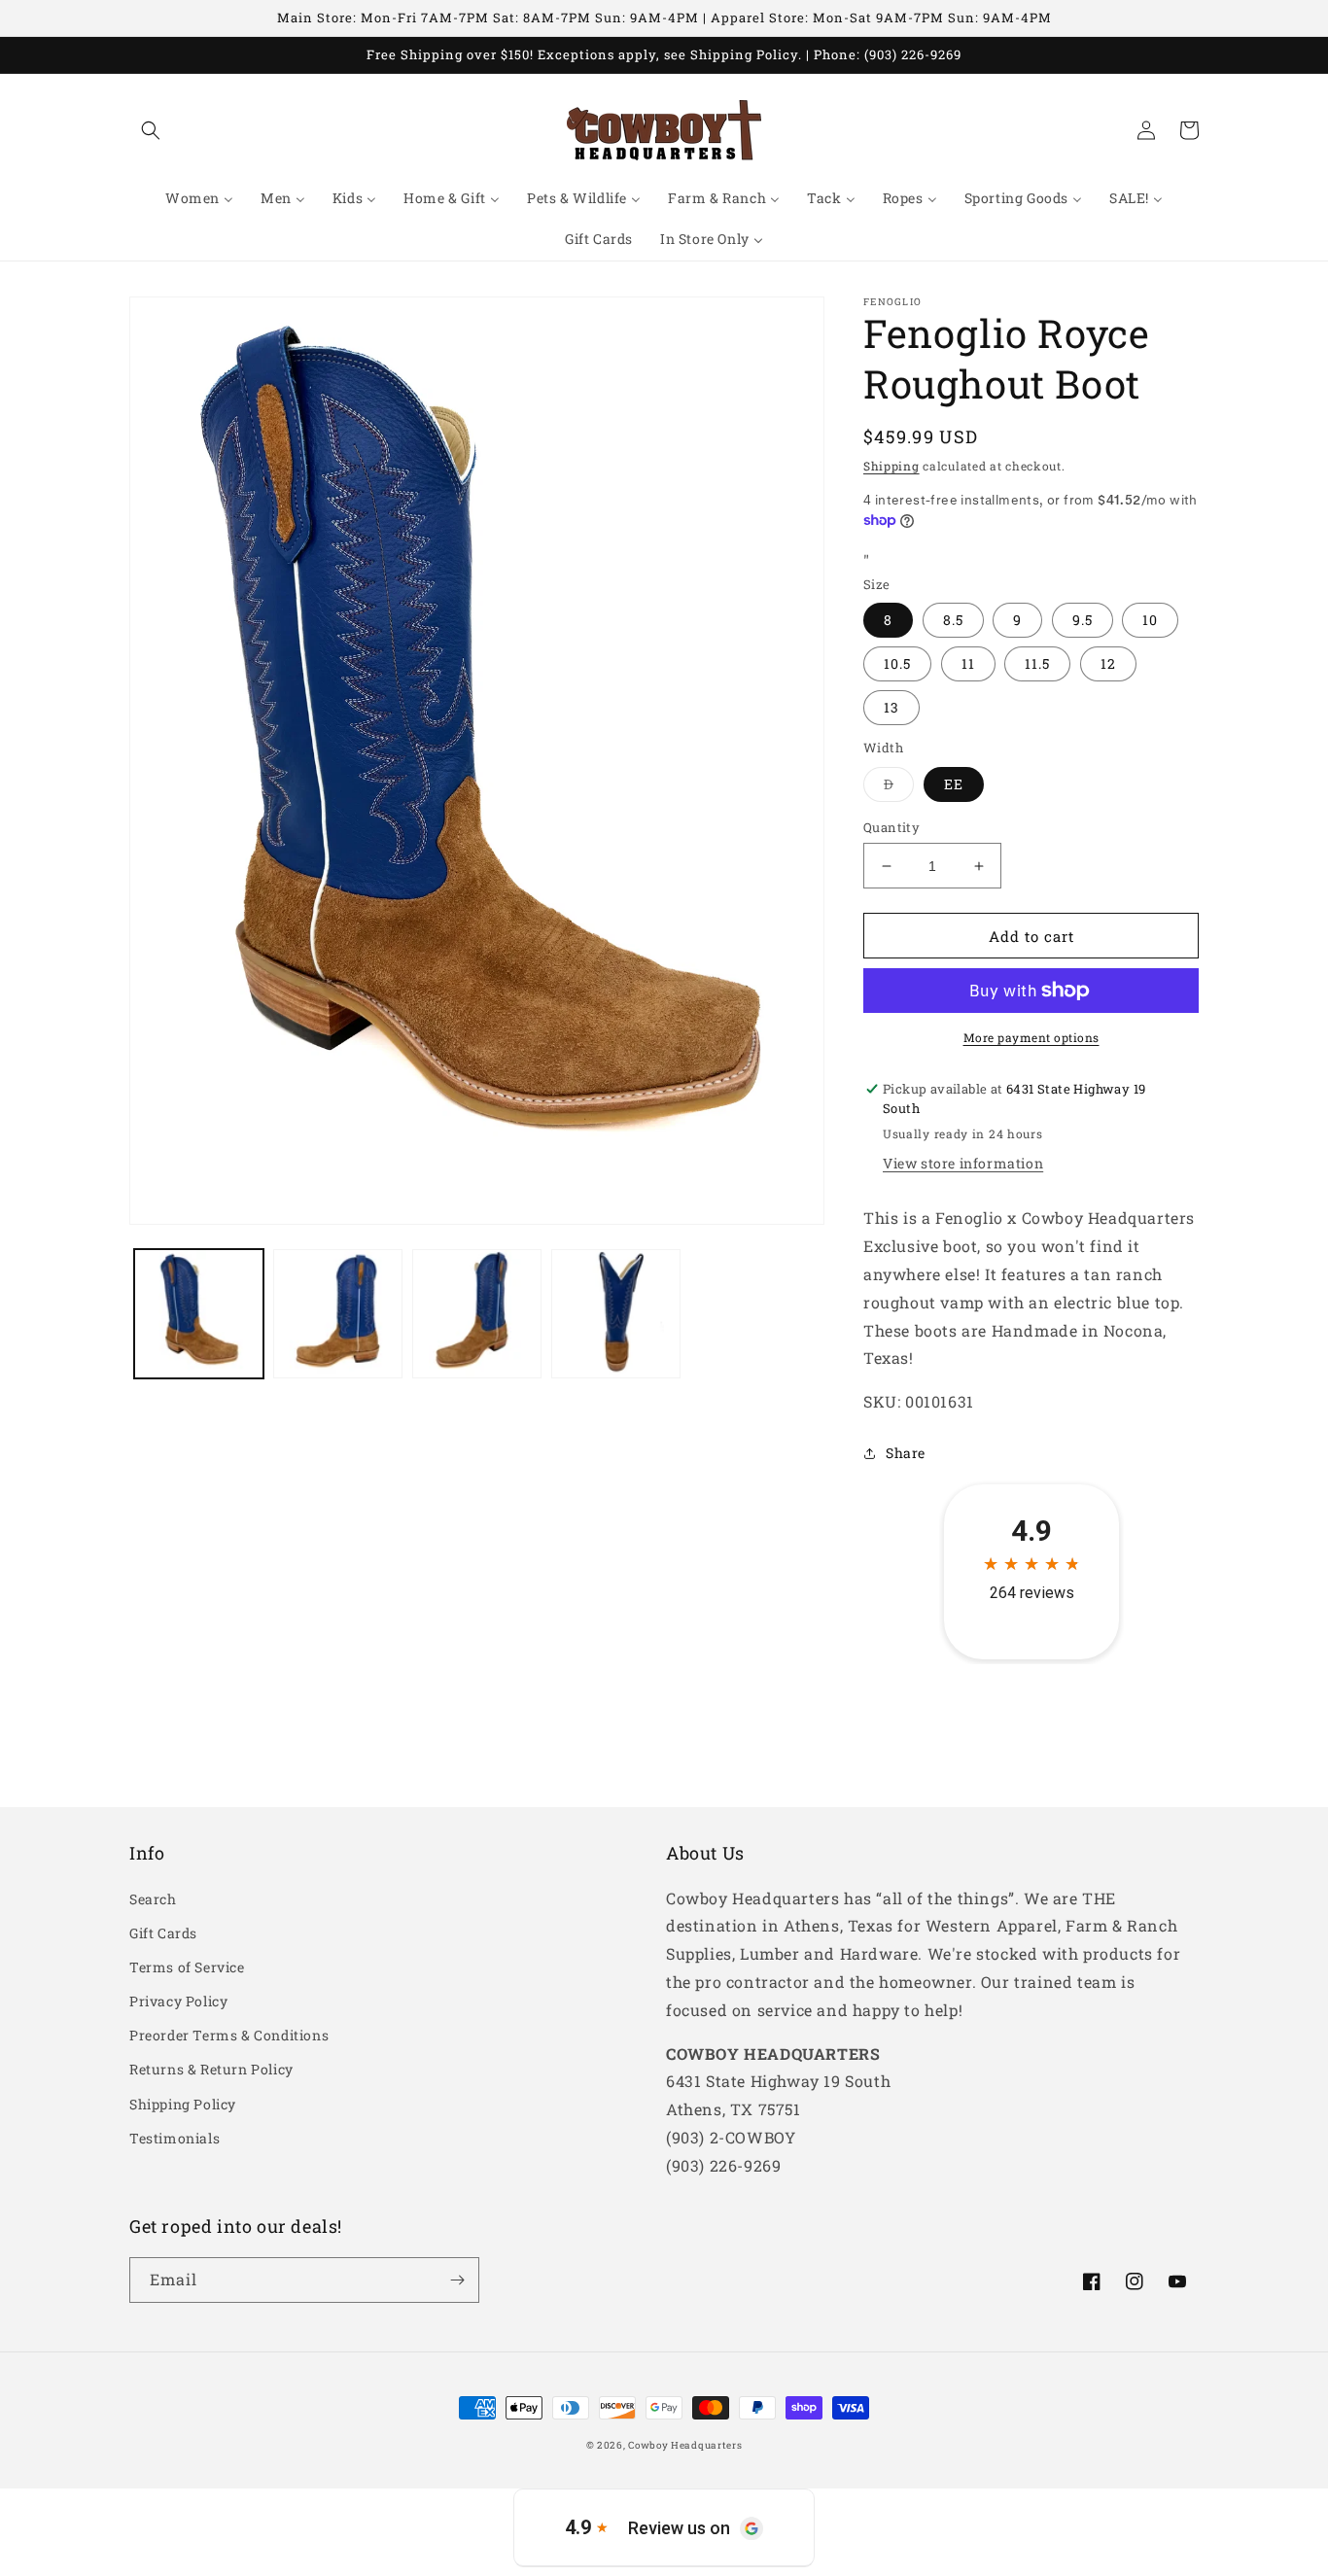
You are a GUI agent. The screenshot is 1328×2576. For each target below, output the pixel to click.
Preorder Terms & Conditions (229, 2035)
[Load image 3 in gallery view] (477, 1314)
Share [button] (906, 1453)
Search (153, 1899)
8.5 (953, 620)
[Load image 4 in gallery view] (616, 1314)
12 (1108, 663)
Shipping (891, 466)
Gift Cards (163, 1933)
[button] (151, 130)
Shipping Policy (183, 2104)
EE (954, 784)
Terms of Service (187, 1967)
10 (1150, 620)
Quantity (891, 827)
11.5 (1037, 663)
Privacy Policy (178, 2001)
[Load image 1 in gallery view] (199, 1314)
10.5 (897, 663)
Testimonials (175, 2138)
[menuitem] (199, 198)
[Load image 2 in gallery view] (338, 1314)
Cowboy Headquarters (685, 2445)
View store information (963, 1163)
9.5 (1083, 620)
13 (891, 707)
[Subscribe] (457, 2280)
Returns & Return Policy (211, 2069)
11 (968, 663)
